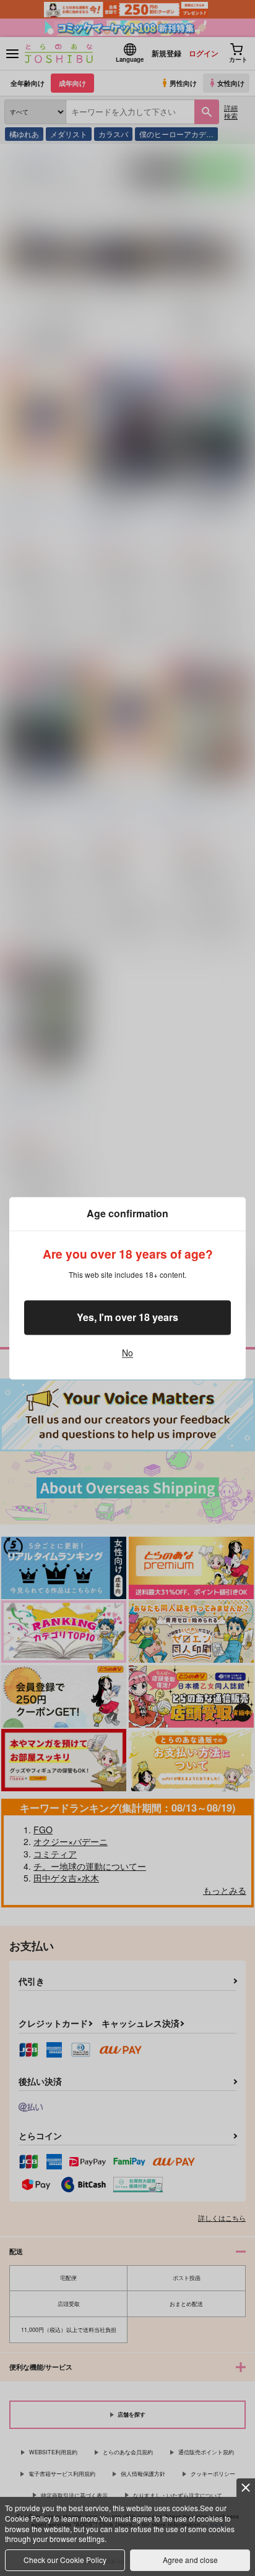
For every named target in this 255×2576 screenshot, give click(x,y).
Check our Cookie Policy (65, 2560)
